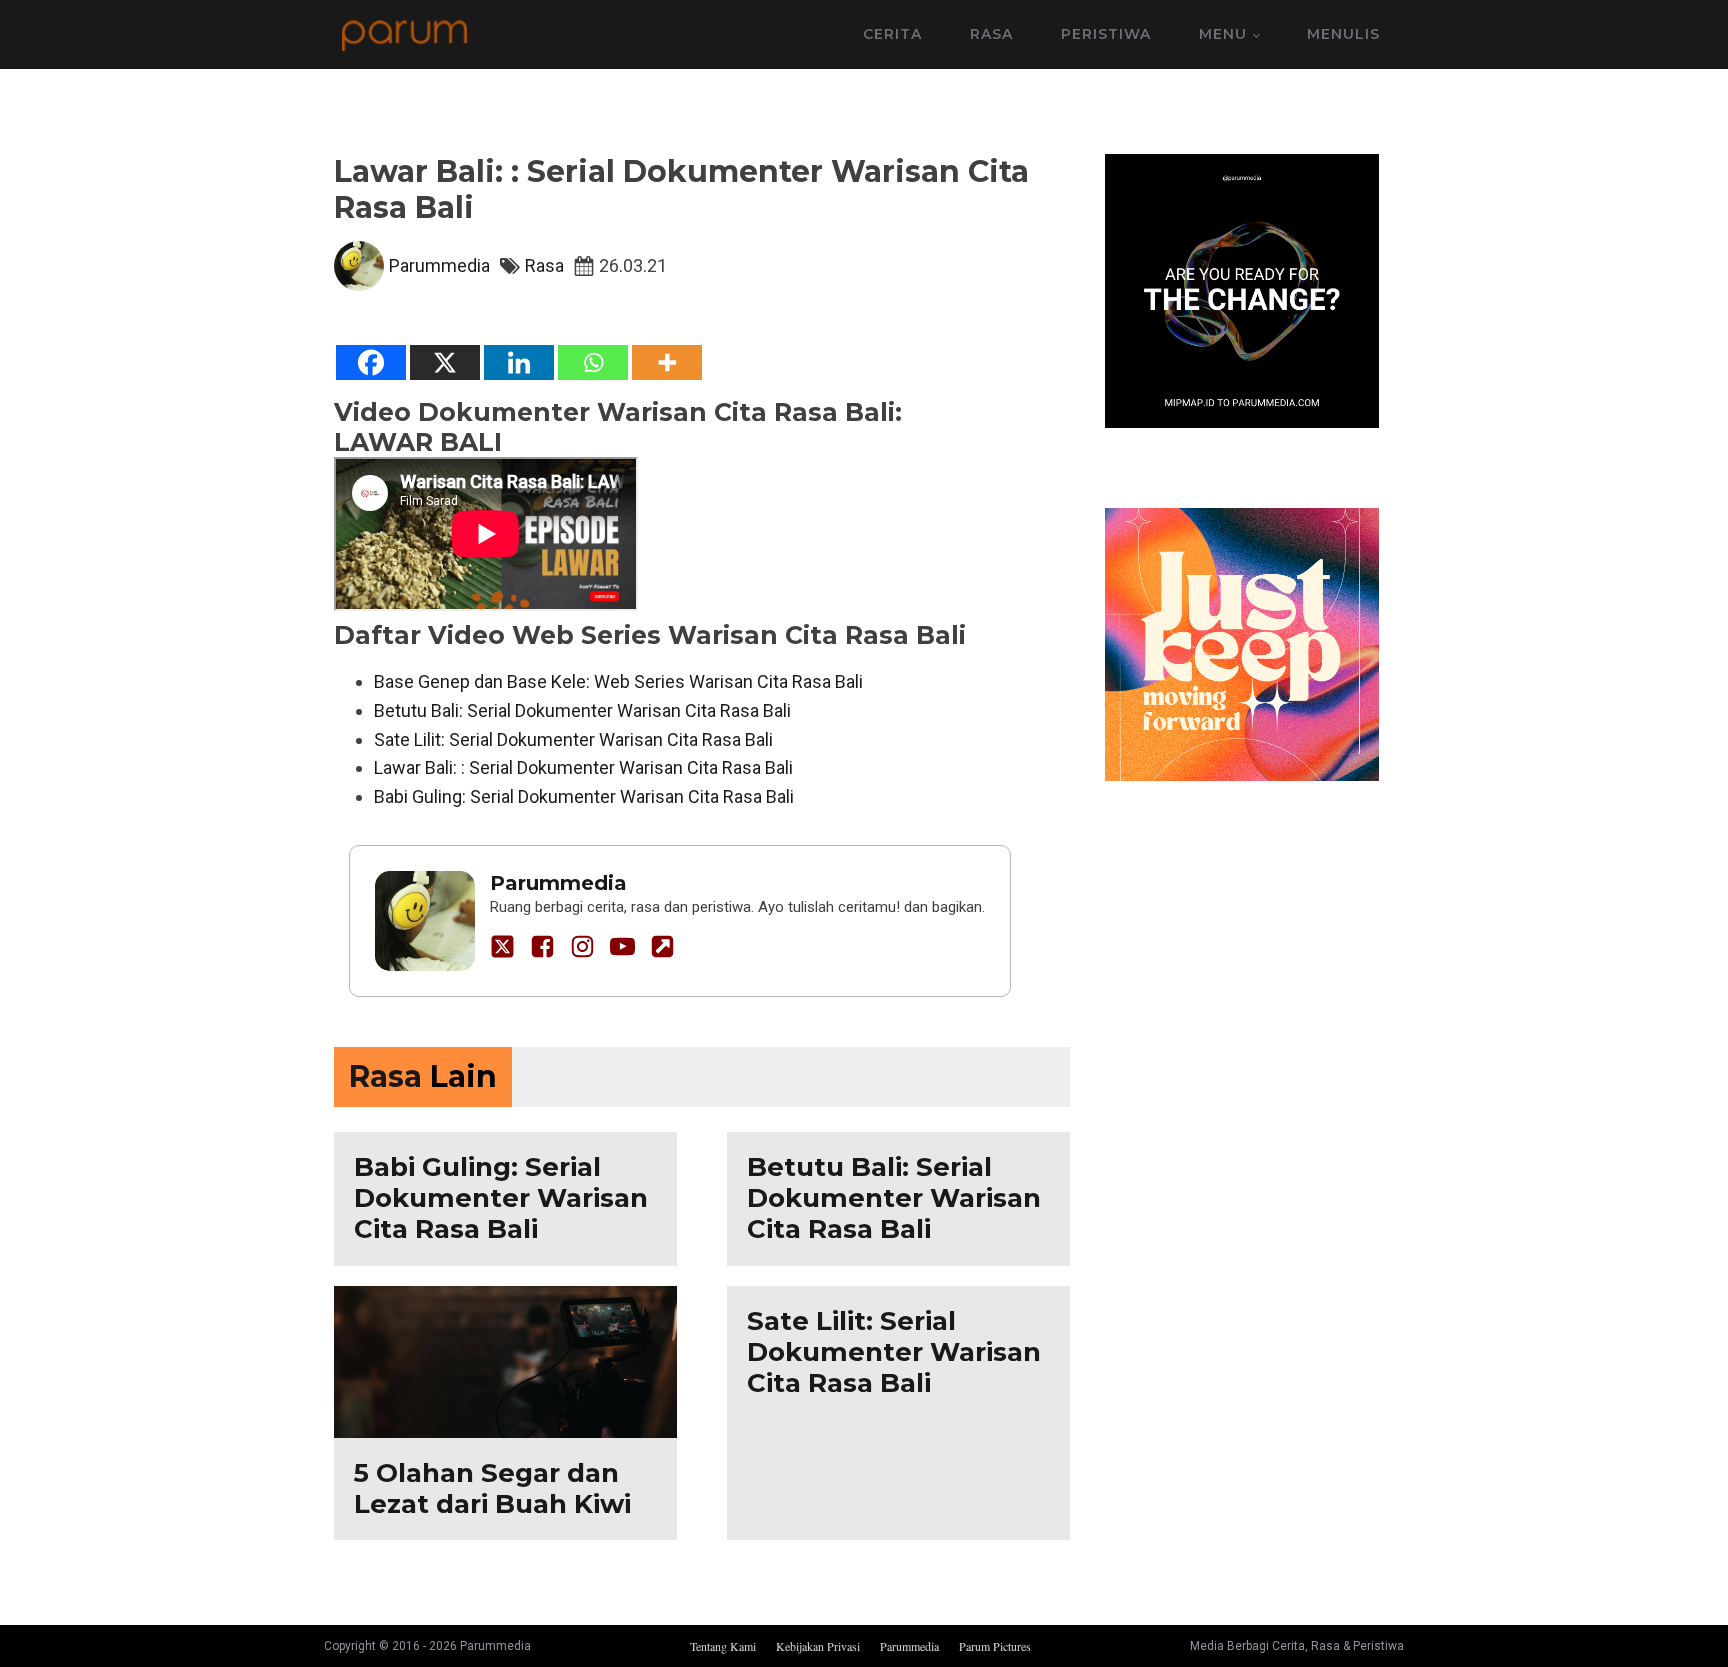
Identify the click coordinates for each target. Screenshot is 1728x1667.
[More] (667, 362)
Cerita (892, 34)
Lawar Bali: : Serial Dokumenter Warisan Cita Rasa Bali (583, 767)
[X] (445, 362)
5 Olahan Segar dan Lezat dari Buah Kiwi (492, 1488)
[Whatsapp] (593, 362)
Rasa (991, 34)
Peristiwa (1106, 34)
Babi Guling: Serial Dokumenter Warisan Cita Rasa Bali (584, 796)
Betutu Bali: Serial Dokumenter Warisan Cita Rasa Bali (582, 710)
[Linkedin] (519, 362)
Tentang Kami (723, 1646)
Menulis (1343, 34)
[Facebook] (371, 362)
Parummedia (439, 265)
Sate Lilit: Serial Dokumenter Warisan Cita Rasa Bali (573, 739)
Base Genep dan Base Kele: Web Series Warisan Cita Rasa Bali (618, 681)
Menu (1223, 34)
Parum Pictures (995, 1646)
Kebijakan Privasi (818, 1646)
